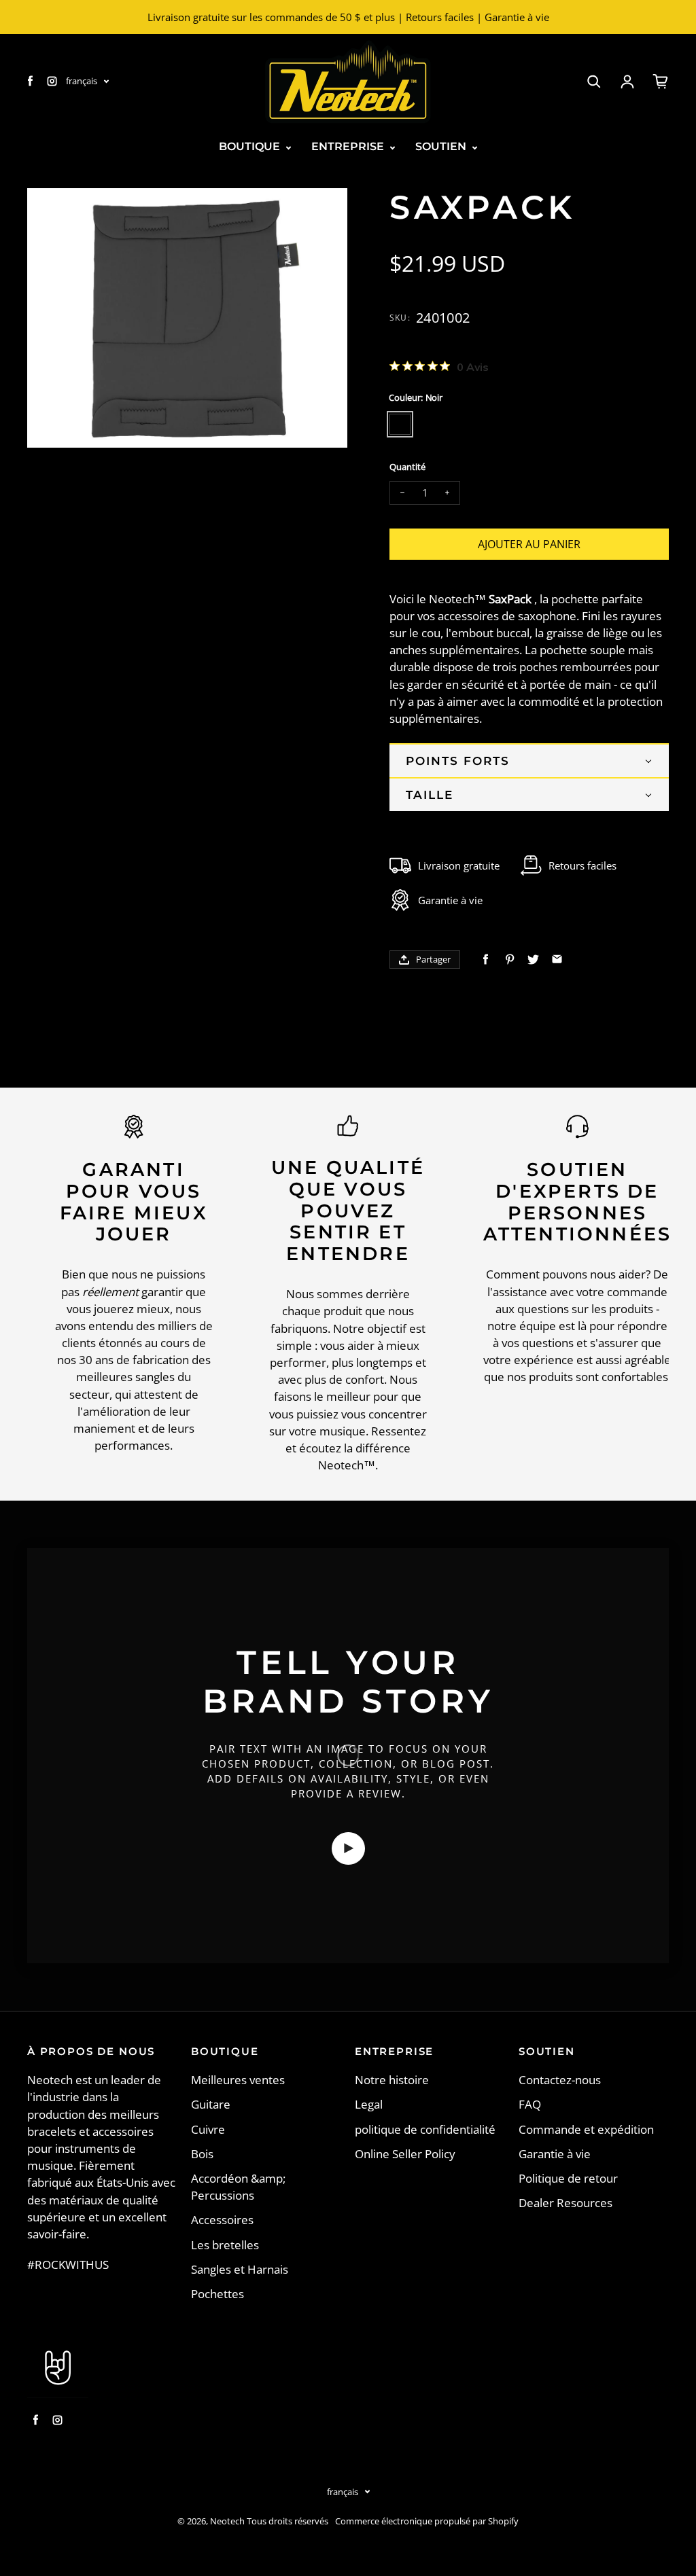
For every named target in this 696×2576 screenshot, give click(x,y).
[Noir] (400, 424)
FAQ (530, 2104)
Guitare (211, 2104)
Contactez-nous (560, 2080)
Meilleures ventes (238, 2080)
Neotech (227, 2521)
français (82, 81)
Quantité (407, 467)
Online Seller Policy (405, 2154)
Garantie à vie (555, 2154)
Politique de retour (568, 2178)
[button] (529, 760)
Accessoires (222, 2220)
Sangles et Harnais (240, 2269)
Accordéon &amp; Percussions (238, 2187)
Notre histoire (392, 2080)
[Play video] (348, 1848)
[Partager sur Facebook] (486, 960)
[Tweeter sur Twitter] (533, 960)
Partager (433, 959)
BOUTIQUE (251, 146)
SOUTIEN (442, 146)
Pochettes (217, 2294)
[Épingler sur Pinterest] (509, 960)
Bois (202, 2154)
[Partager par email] (557, 960)
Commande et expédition (586, 2129)
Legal (369, 2104)
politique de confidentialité (425, 2129)
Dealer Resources (565, 2203)
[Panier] (661, 82)
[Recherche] (594, 82)
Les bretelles (225, 2245)
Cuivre (208, 2129)
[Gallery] (187, 318)
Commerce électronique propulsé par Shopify (427, 2521)
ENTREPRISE (349, 146)
